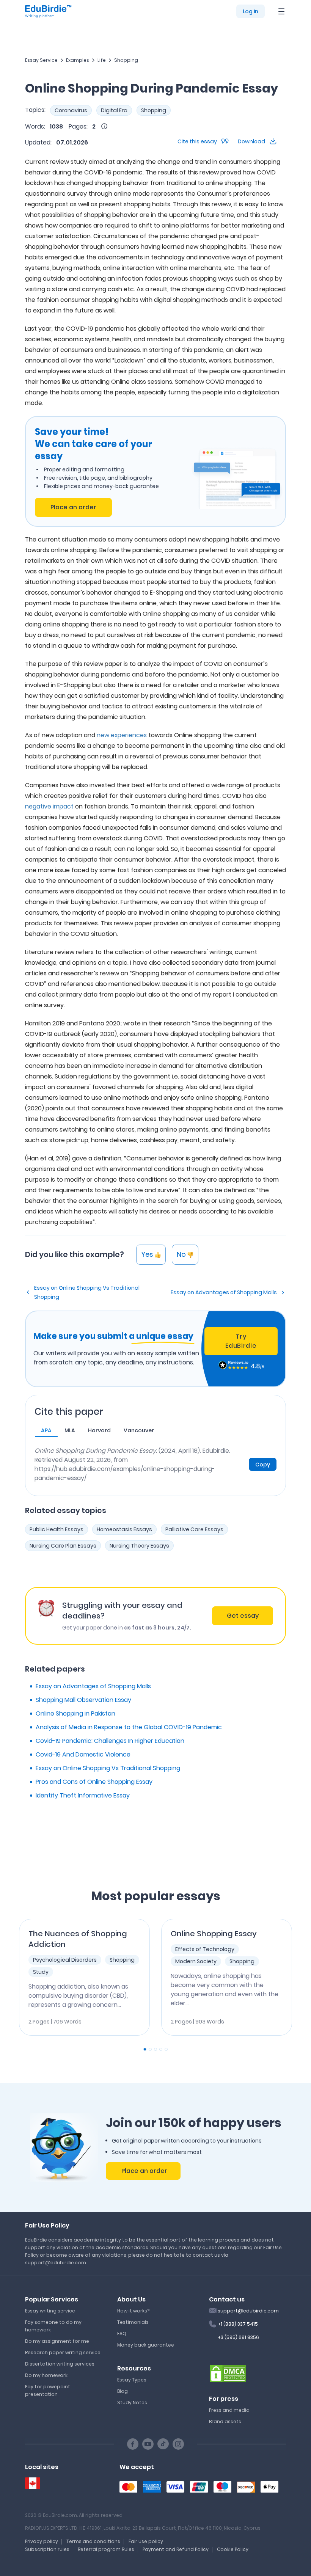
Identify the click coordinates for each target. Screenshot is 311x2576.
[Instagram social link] (178, 2444)
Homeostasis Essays (124, 1529)
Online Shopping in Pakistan (75, 1713)
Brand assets (225, 2421)
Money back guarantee (146, 2345)
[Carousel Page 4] (161, 2049)
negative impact (49, 806)
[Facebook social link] (133, 2444)
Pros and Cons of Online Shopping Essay (94, 1782)
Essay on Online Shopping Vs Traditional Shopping (87, 1292)
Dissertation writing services (60, 2364)
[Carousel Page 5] (166, 2049)
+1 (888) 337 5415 (238, 2324)
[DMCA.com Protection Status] (228, 2373)
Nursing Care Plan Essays (63, 1546)
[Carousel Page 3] (155, 2049)
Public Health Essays (57, 1529)
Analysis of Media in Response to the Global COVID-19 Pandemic (129, 1727)
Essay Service (41, 60)
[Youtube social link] (148, 2444)
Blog (123, 2391)
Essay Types (132, 2380)
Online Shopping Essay (214, 1934)
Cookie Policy (233, 2549)
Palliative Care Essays (194, 1529)
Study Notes (132, 2403)
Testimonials (133, 2322)
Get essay (243, 1616)
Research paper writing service (63, 2352)
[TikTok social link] (163, 2444)
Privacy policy (42, 2541)
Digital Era (114, 110)
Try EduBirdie (241, 1341)
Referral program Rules (106, 2549)
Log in (251, 11)
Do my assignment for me (57, 2341)
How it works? (133, 2311)
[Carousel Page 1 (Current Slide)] (145, 2049)
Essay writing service (50, 2311)
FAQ (122, 2333)
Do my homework (46, 2375)
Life (102, 60)
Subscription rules (47, 2549)
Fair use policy (146, 2541)
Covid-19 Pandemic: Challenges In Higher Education (110, 1741)
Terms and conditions (93, 2541)
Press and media (229, 2410)
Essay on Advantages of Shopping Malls (224, 1292)
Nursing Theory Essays (139, 1546)
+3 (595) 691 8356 (238, 2337)
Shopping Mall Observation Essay (83, 1700)
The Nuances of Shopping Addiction (78, 1939)
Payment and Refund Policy (176, 2549)
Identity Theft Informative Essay (83, 1795)
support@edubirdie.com (248, 2311)
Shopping (126, 60)
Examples (78, 60)
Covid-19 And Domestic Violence (83, 1754)
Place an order (73, 507)
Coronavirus (71, 110)
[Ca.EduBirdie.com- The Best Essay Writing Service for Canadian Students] (33, 2483)
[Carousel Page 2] (150, 2049)
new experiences (122, 735)
